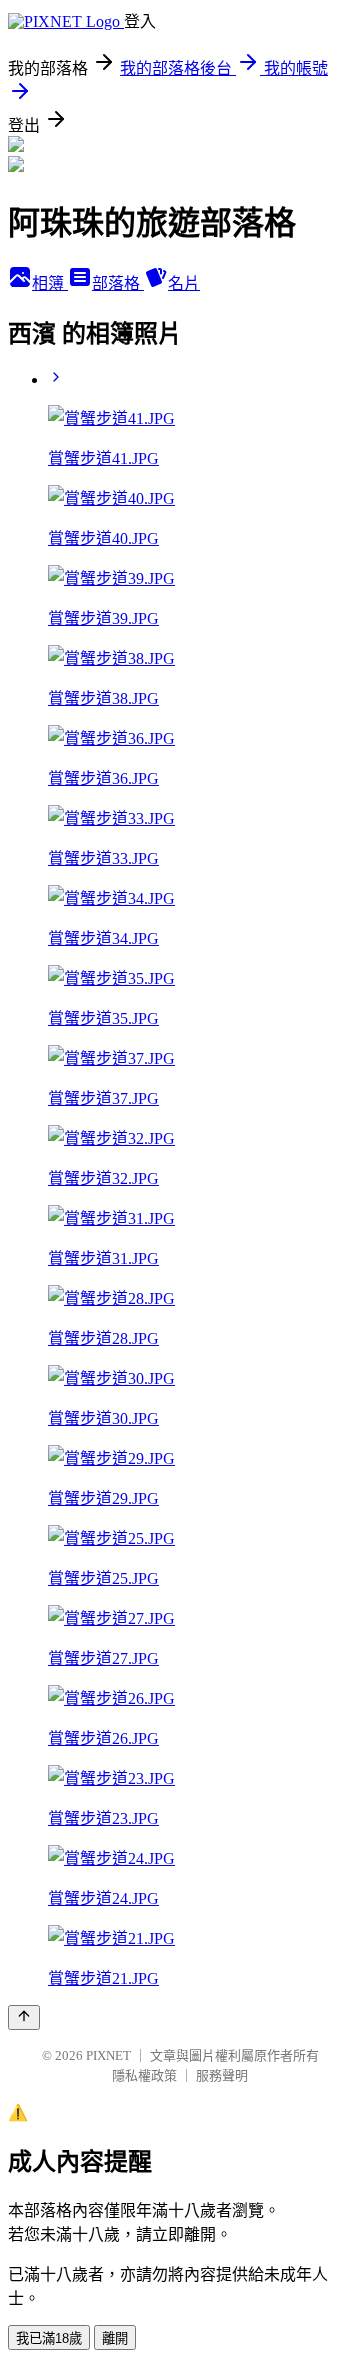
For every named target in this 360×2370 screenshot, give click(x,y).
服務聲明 (222, 2075)
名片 (184, 283)
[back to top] (24, 2017)
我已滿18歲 (49, 2338)
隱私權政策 (144, 2075)
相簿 (50, 283)
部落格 (118, 283)
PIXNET (108, 2055)
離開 (115, 2338)
